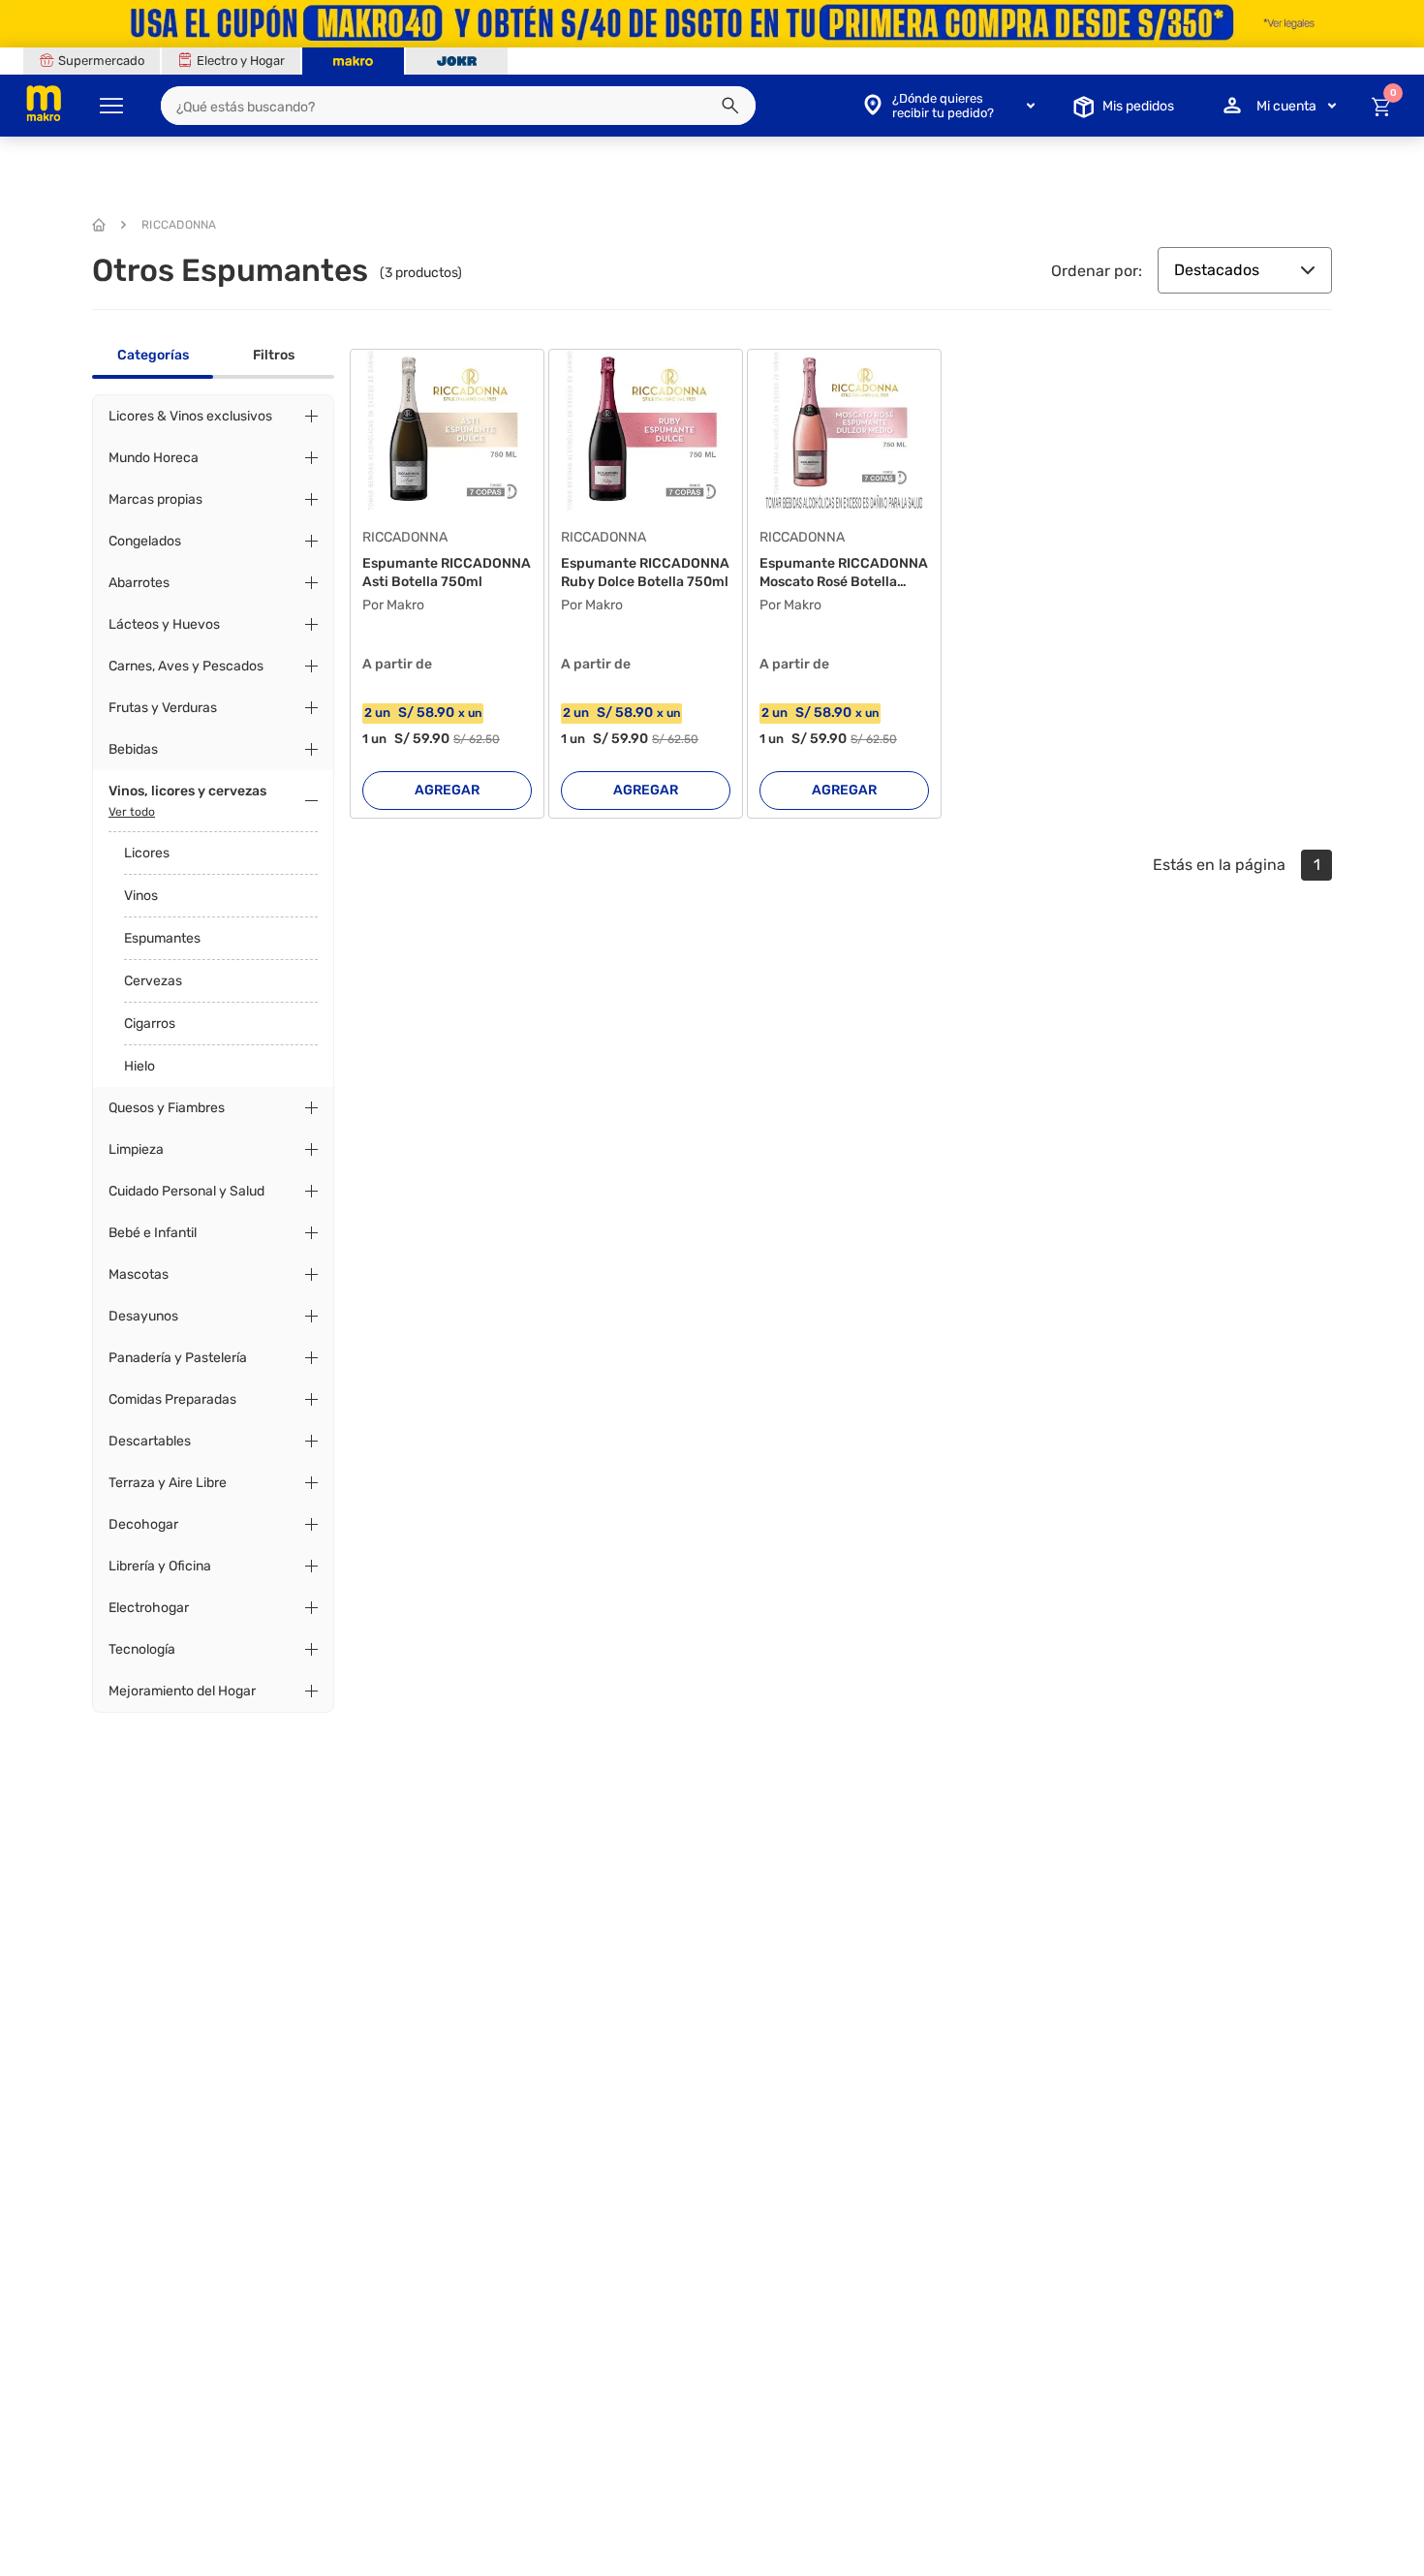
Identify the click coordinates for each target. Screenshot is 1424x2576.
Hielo (139, 1066)
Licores (147, 853)
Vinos (141, 896)
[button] (730, 106)
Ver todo (132, 812)
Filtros (274, 355)
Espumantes (162, 938)
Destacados (1217, 270)
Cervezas (153, 981)
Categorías (153, 355)
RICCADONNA (179, 225)
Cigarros (150, 1024)
